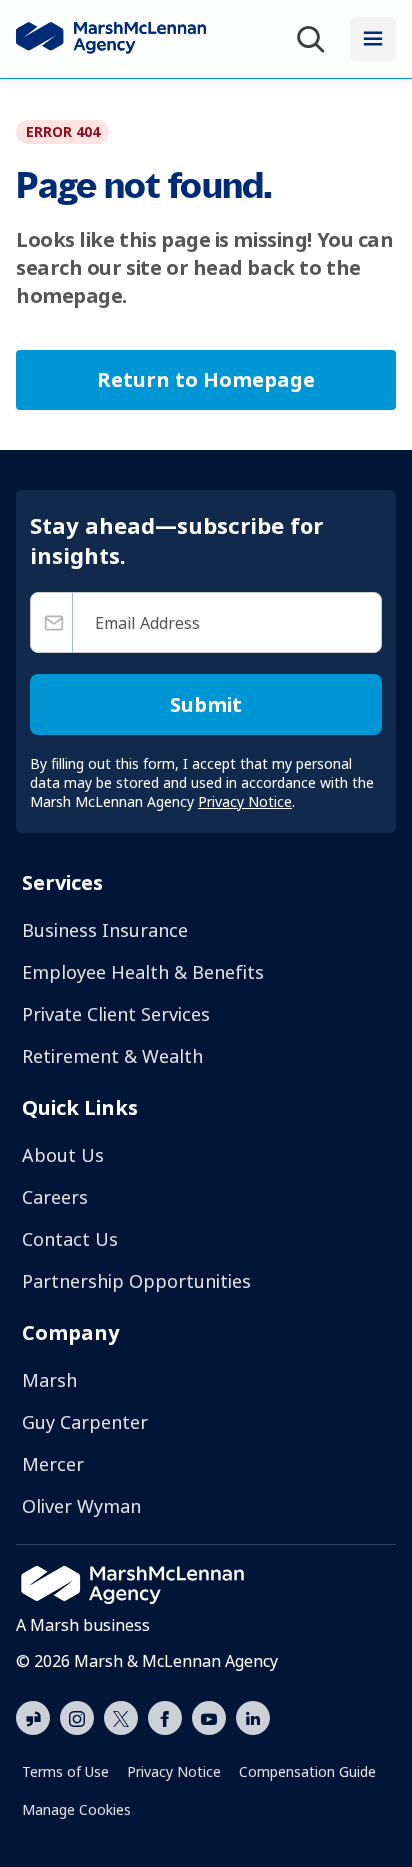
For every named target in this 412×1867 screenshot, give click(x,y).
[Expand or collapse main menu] (373, 39)
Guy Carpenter (85, 1422)
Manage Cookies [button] (76, 1809)
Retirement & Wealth (112, 1056)
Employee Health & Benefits (143, 972)
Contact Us (70, 1239)
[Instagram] (77, 1719)
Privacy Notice (174, 1771)
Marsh (49, 1380)
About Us (63, 1155)
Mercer (53, 1464)
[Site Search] (315, 39)
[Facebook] (165, 1716)
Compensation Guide (307, 1771)
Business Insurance (105, 930)
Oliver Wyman (81, 1506)
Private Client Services (116, 1014)
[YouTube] (209, 1716)
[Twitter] (121, 1716)
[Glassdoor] (33, 1719)
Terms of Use (65, 1771)
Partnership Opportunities (136, 1281)
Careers (55, 1197)
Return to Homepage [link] (206, 379)
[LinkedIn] (253, 1716)
